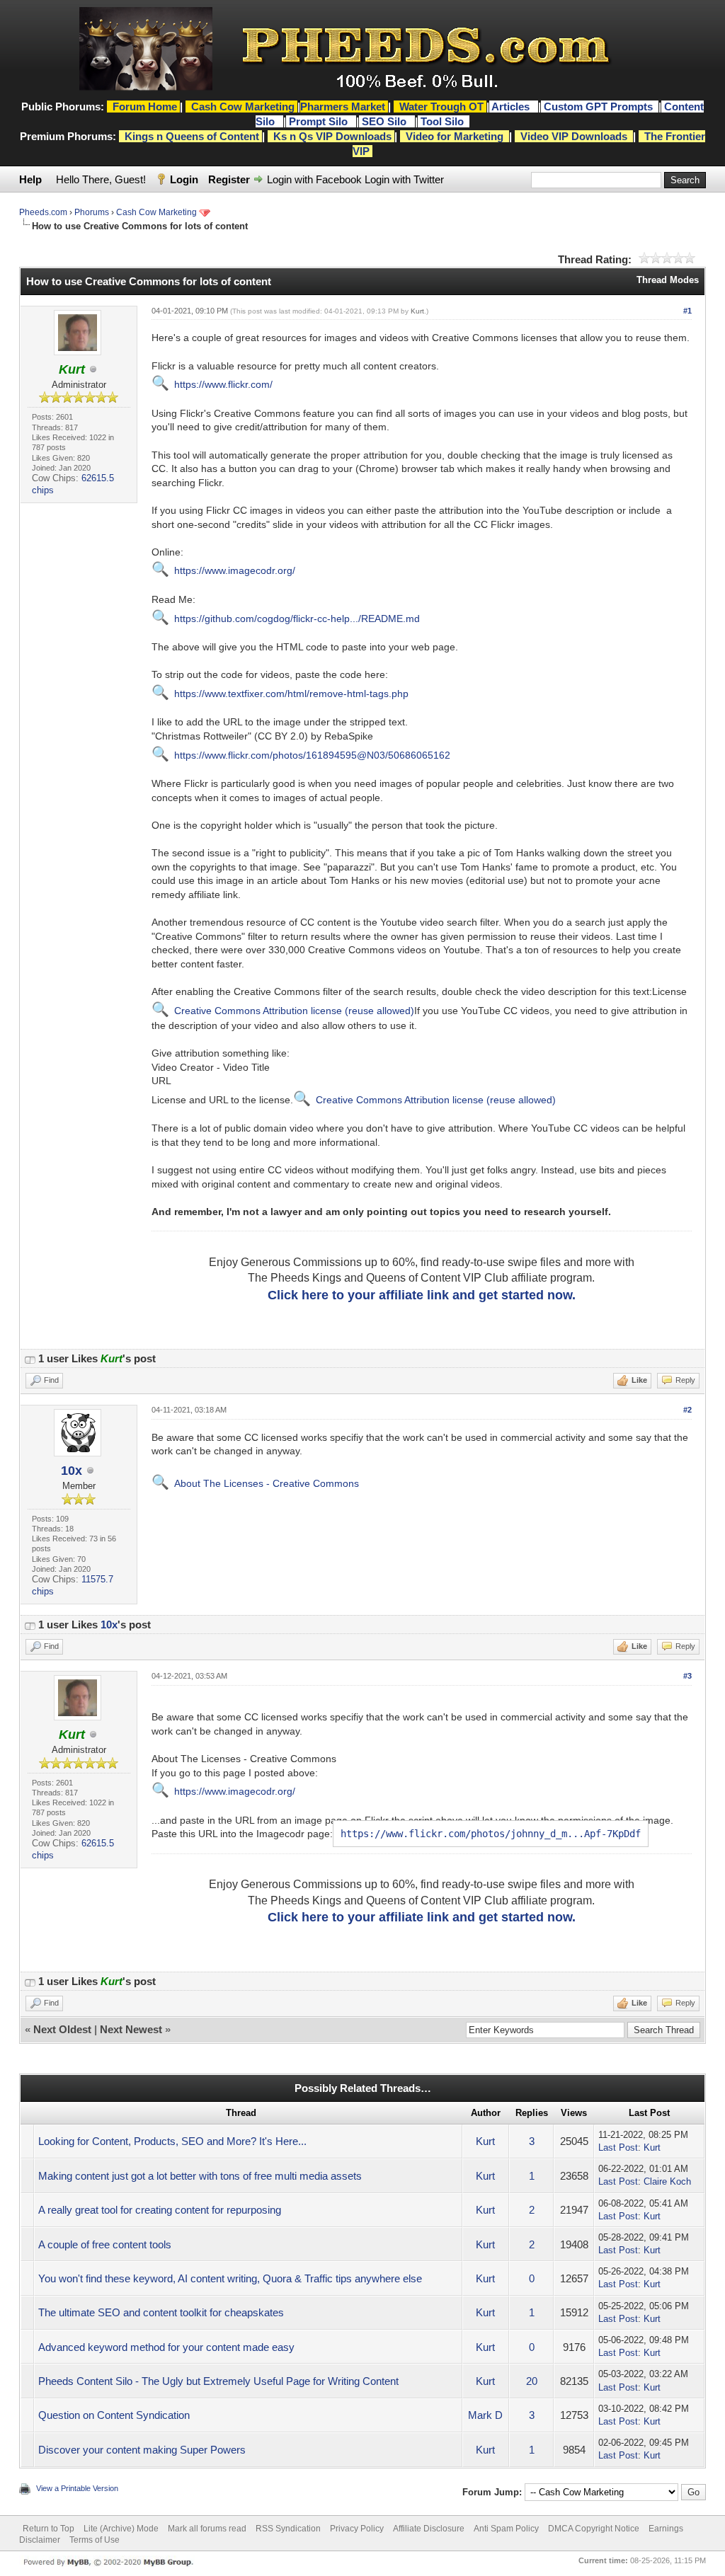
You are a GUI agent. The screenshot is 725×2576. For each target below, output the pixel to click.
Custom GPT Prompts (598, 107)
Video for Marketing (455, 136)
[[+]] (30, 1358)
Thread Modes (668, 280)
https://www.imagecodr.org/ (235, 570)
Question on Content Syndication (114, 2415)
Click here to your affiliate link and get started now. (422, 1295)
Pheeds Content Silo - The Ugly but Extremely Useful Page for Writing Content (218, 2381)
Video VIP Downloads (574, 136)
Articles (512, 107)
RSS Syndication (288, 2529)
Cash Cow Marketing (156, 212)
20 (532, 2381)
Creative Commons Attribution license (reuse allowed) (294, 1011)
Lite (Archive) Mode (121, 2529)
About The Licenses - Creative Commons (267, 1483)
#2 (687, 1410)
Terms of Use (95, 2540)
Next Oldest (62, 2029)
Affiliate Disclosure (429, 2529)
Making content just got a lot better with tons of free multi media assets (200, 2176)
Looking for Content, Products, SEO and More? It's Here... (172, 2141)
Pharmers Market (343, 107)
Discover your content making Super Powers (142, 2450)
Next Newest (131, 2029)
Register (229, 179)
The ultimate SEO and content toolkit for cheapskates (161, 2312)
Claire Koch (667, 2181)
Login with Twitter (404, 179)
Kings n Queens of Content (192, 136)
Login (184, 179)
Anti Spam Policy (506, 2529)
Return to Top (48, 2529)
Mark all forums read (207, 2529)
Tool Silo (444, 121)
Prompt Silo (320, 121)
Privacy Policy (357, 2529)
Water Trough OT (441, 107)
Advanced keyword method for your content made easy (166, 2347)
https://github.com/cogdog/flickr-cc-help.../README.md (297, 619)
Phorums (92, 212)
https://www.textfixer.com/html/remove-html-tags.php (291, 694)
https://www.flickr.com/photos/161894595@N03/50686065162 (312, 755)
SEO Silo (386, 121)
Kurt (417, 311)
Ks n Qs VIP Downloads (332, 136)
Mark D (485, 2415)
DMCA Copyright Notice (594, 2529)
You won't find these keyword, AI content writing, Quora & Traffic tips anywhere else (230, 2278)
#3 (687, 1676)
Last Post (618, 2147)
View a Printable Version (77, 2488)
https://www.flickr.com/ (223, 384)
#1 (687, 311)
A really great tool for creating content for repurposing (160, 2210)
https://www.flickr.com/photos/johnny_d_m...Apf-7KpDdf (491, 1834)
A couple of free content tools (105, 2244)
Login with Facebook (314, 179)
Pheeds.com (43, 212)
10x (72, 1471)
